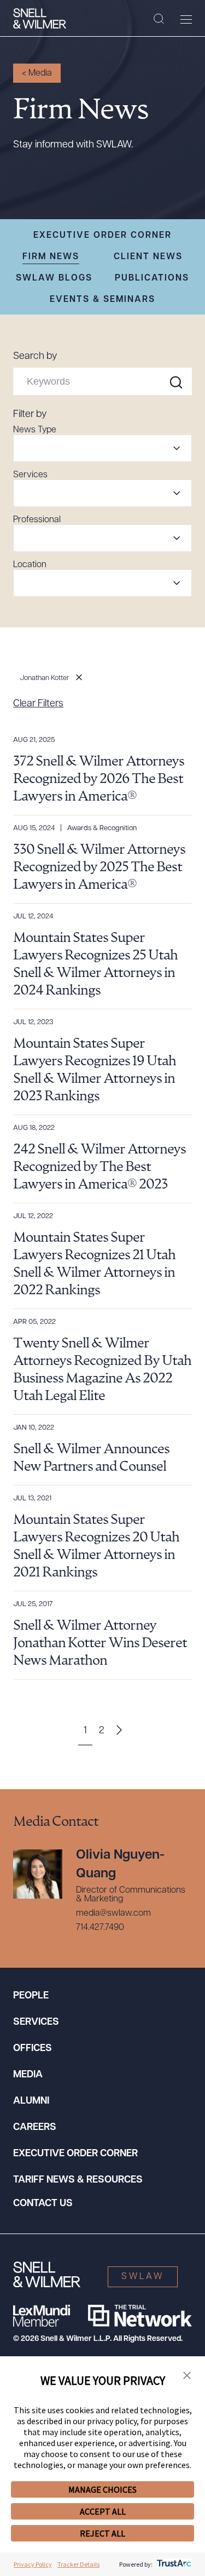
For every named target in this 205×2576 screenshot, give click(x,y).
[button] (187, 2376)
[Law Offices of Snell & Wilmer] (40, 19)
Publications (152, 278)
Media (28, 2075)
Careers (35, 2128)
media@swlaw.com (113, 1914)
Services (36, 2023)
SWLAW (143, 2277)
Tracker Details (78, 2564)
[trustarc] (173, 2564)
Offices (33, 2049)
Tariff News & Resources (78, 2180)
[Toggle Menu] (186, 19)
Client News (148, 257)
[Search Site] (159, 19)
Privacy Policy (33, 2564)
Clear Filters (38, 704)
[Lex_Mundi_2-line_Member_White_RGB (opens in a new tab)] (42, 2316)
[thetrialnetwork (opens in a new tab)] (140, 2316)
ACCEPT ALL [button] (103, 2511)
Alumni (31, 2101)
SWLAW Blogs (54, 278)
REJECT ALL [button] (102, 2533)
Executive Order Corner (102, 236)
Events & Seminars (102, 300)
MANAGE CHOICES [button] (102, 2489)
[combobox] (102, 448)
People (31, 1996)
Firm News (51, 257)
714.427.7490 (100, 1928)
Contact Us (43, 2204)
